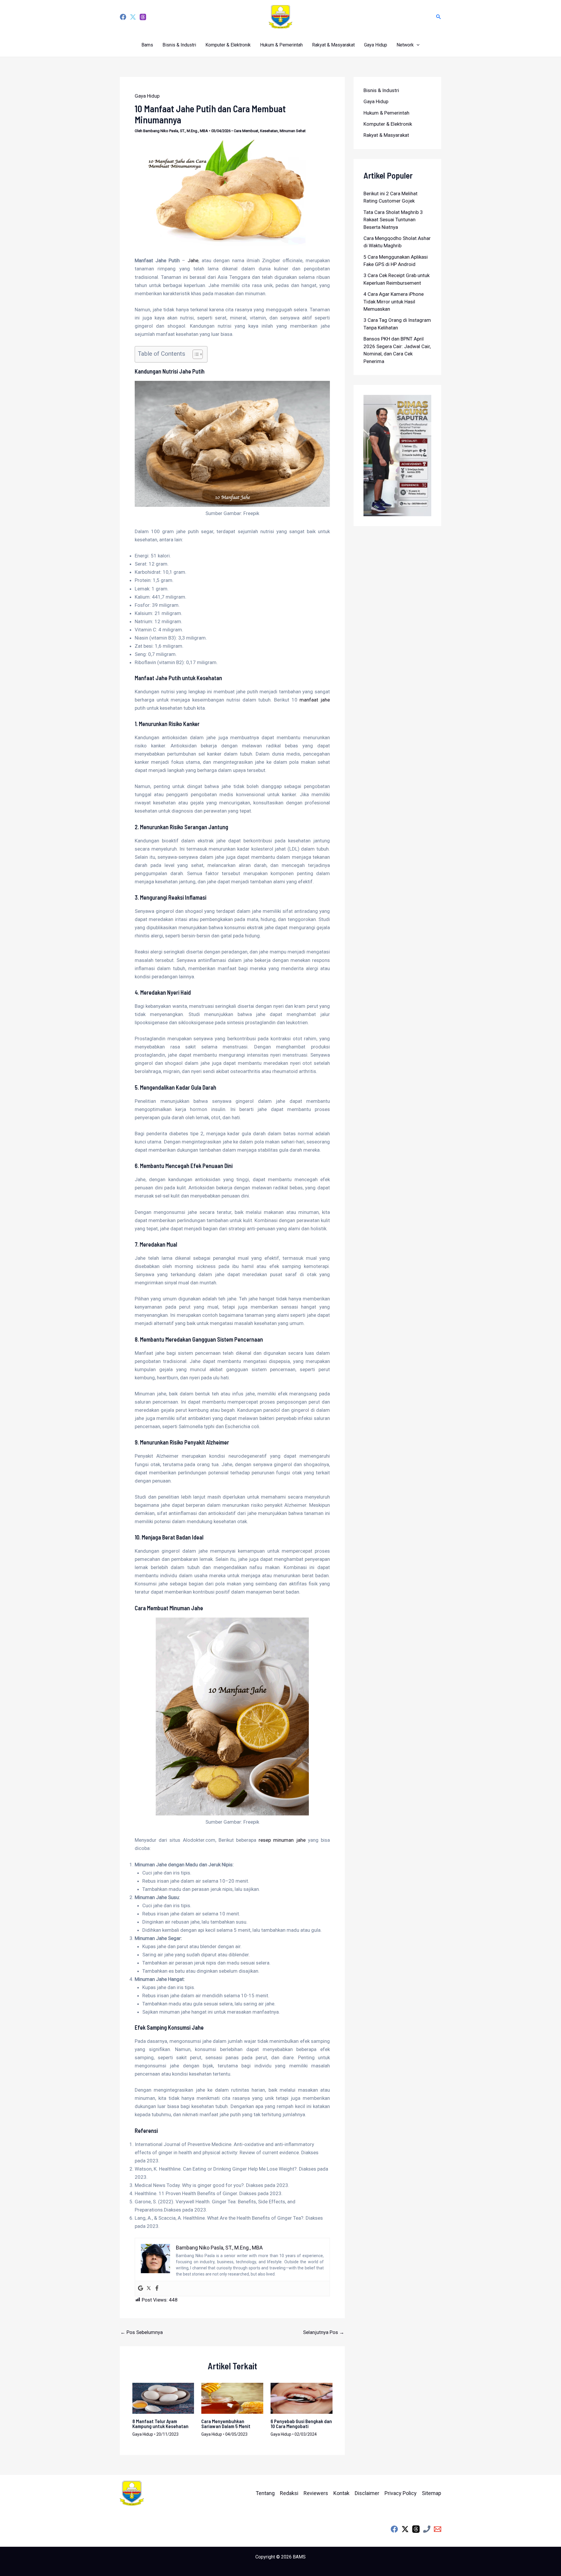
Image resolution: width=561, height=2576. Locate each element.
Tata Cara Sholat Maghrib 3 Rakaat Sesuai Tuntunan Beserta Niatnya (393, 220)
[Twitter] (133, 17)
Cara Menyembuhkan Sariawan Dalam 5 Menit (226, 2424)
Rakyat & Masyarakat (333, 45)
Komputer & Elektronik (228, 45)
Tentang (265, 2493)
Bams (147, 45)
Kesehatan (269, 131)
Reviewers (316, 2493)
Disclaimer (367, 2493)
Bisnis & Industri (179, 45)
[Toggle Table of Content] (195, 354)
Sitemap (432, 2493)
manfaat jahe (315, 700)
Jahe (193, 260)
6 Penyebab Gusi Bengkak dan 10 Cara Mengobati (301, 2424)
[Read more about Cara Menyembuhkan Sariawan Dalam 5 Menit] (232, 2398)
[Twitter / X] (405, 2529)
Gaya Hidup (376, 45)
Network (405, 45)
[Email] (438, 2529)
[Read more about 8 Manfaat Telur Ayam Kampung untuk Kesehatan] (163, 2398)
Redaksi (289, 2493)
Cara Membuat (246, 131)
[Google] (141, 2289)
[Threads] (143, 17)
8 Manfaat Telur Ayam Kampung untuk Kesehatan (160, 2424)
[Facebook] (123, 17)
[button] (439, 17)
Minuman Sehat (293, 131)
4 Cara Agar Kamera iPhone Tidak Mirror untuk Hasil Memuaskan (394, 302)
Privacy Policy (401, 2493)
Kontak (341, 2493)
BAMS (299, 2557)
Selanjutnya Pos (324, 2332)
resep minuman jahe (282, 1840)
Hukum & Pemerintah (281, 45)
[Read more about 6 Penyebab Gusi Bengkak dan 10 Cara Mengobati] (302, 2398)
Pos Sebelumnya (142, 2332)
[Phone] (427, 2529)
